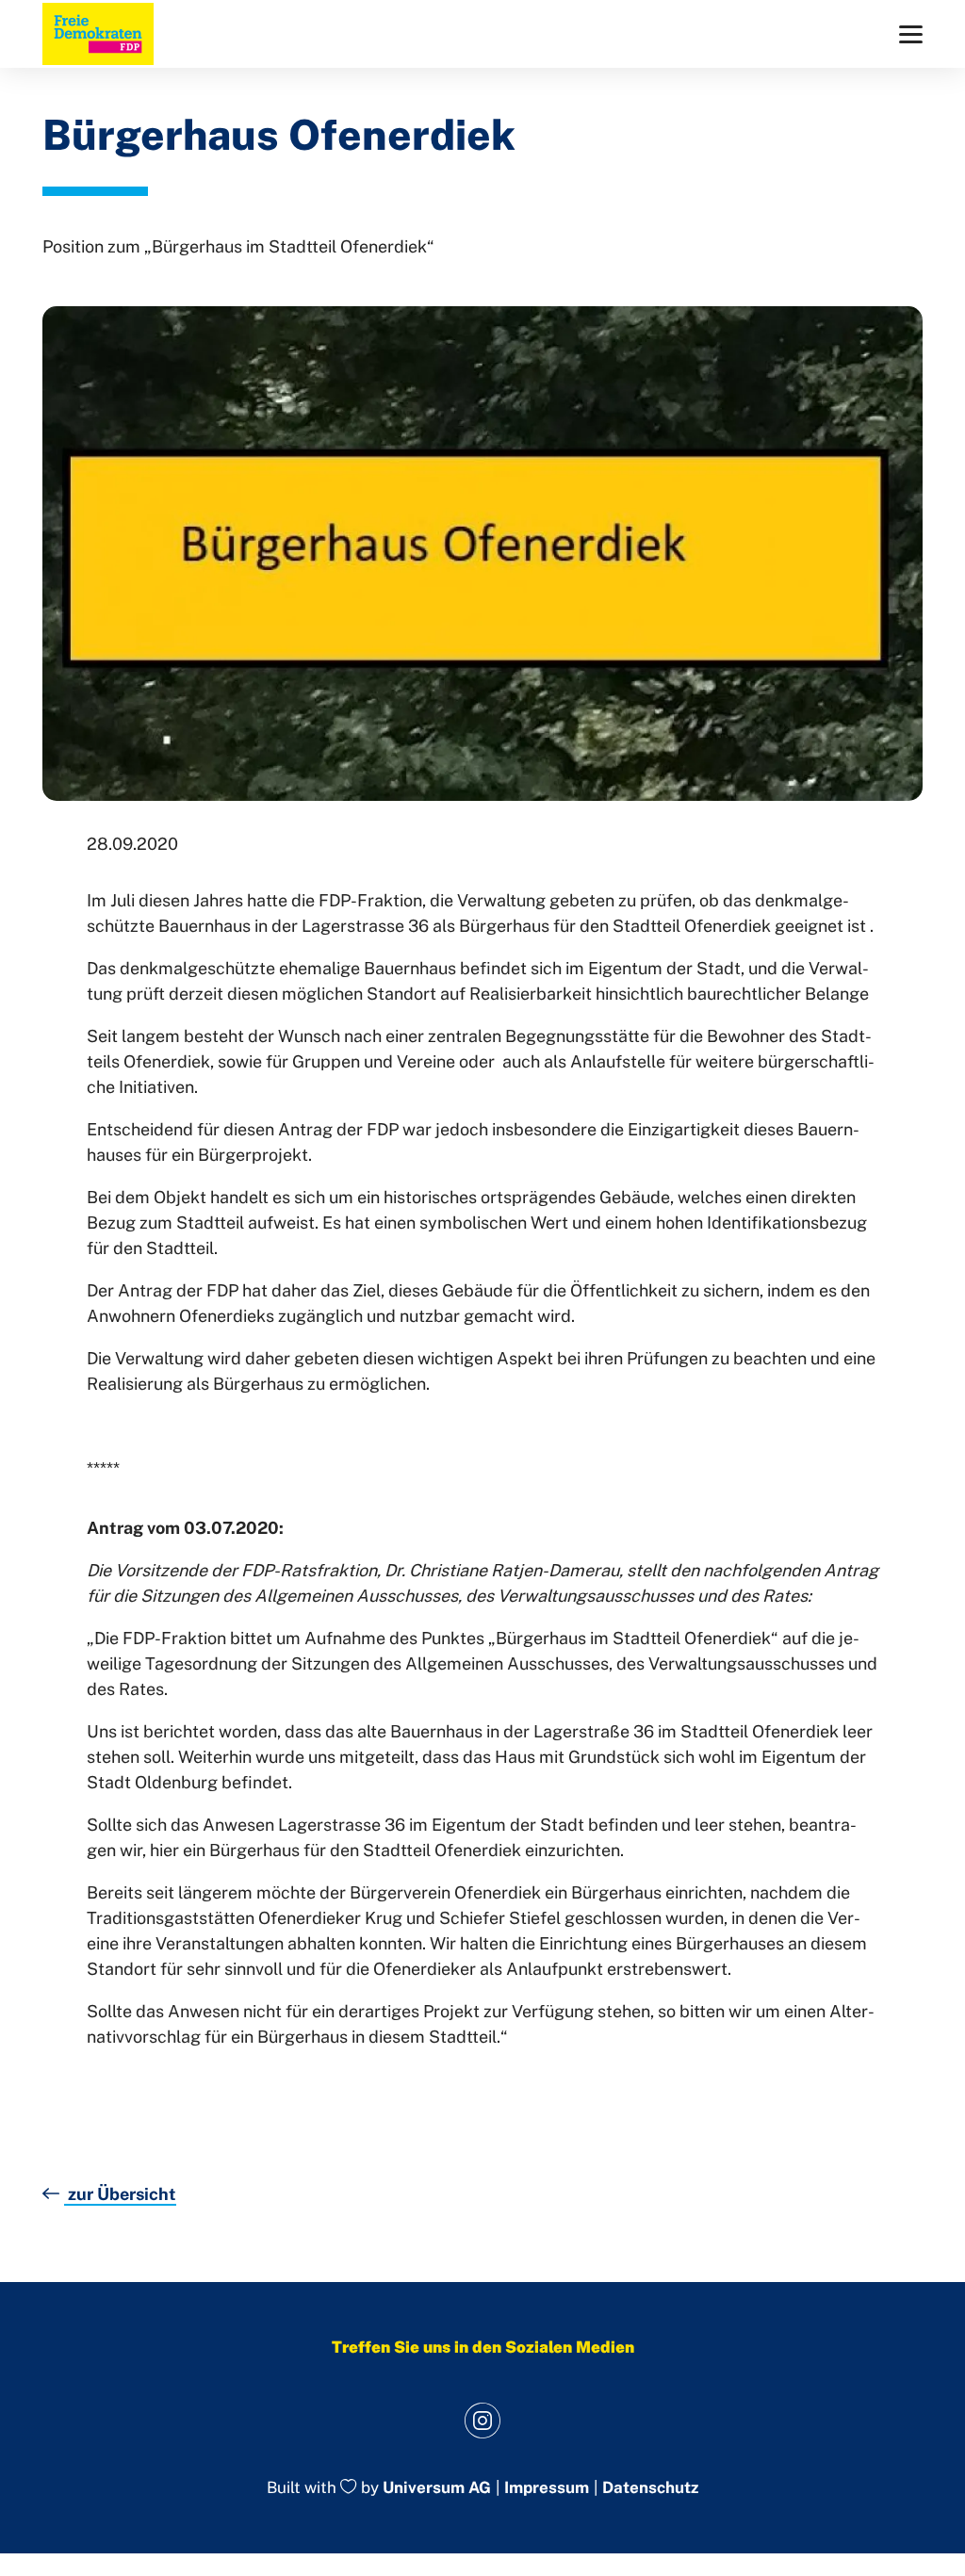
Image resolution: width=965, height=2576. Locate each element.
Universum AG (437, 2488)
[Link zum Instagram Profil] (483, 2420)
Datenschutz (650, 2488)
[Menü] (911, 34)
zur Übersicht (120, 2194)
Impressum (547, 2488)
